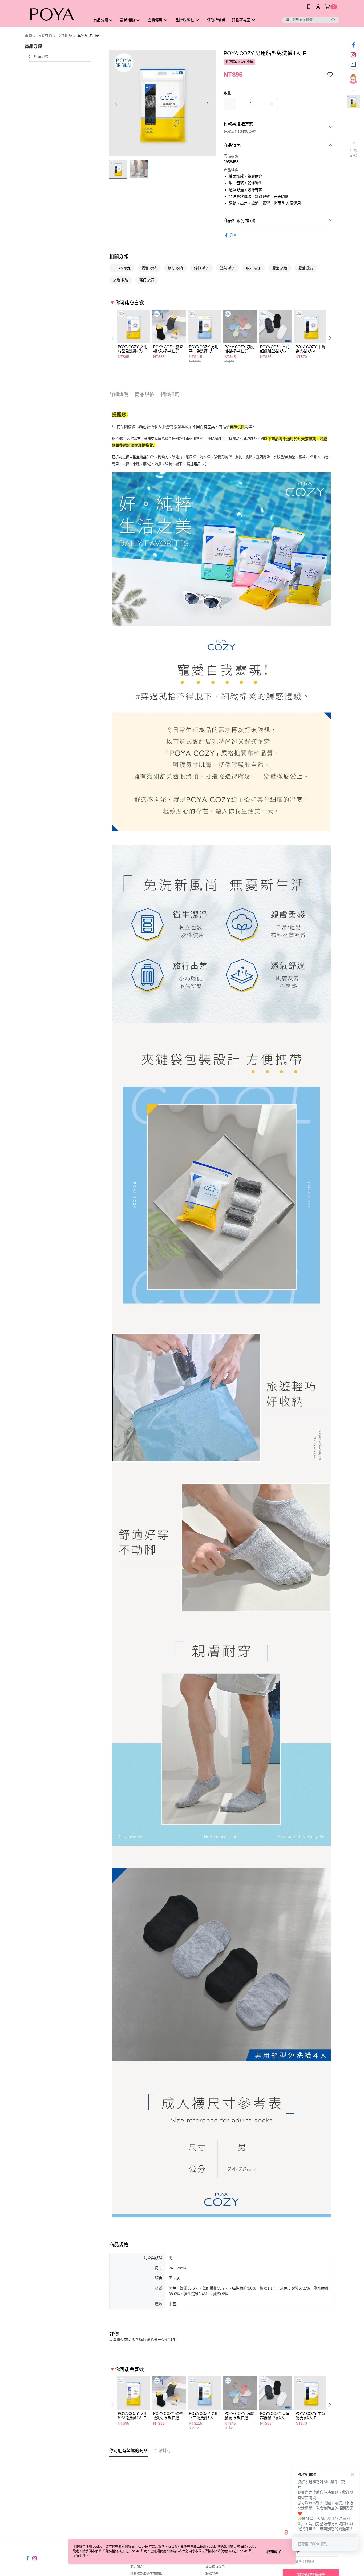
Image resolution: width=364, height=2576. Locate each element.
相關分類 (119, 257)
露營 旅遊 (280, 268)
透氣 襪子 (228, 268)
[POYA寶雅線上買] (54, 14)
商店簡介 (137, 2567)
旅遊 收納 (121, 280)
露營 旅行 (306, 268)
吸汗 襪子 (254, 268)
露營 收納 (149, 268)
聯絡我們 (212, 2574)
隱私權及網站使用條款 (146, 2574)
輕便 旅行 (147, 280)
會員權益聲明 (215, 2567)
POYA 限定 (122, 268)
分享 (233, 235)
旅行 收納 (175, 268)
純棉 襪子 (201, 268)
